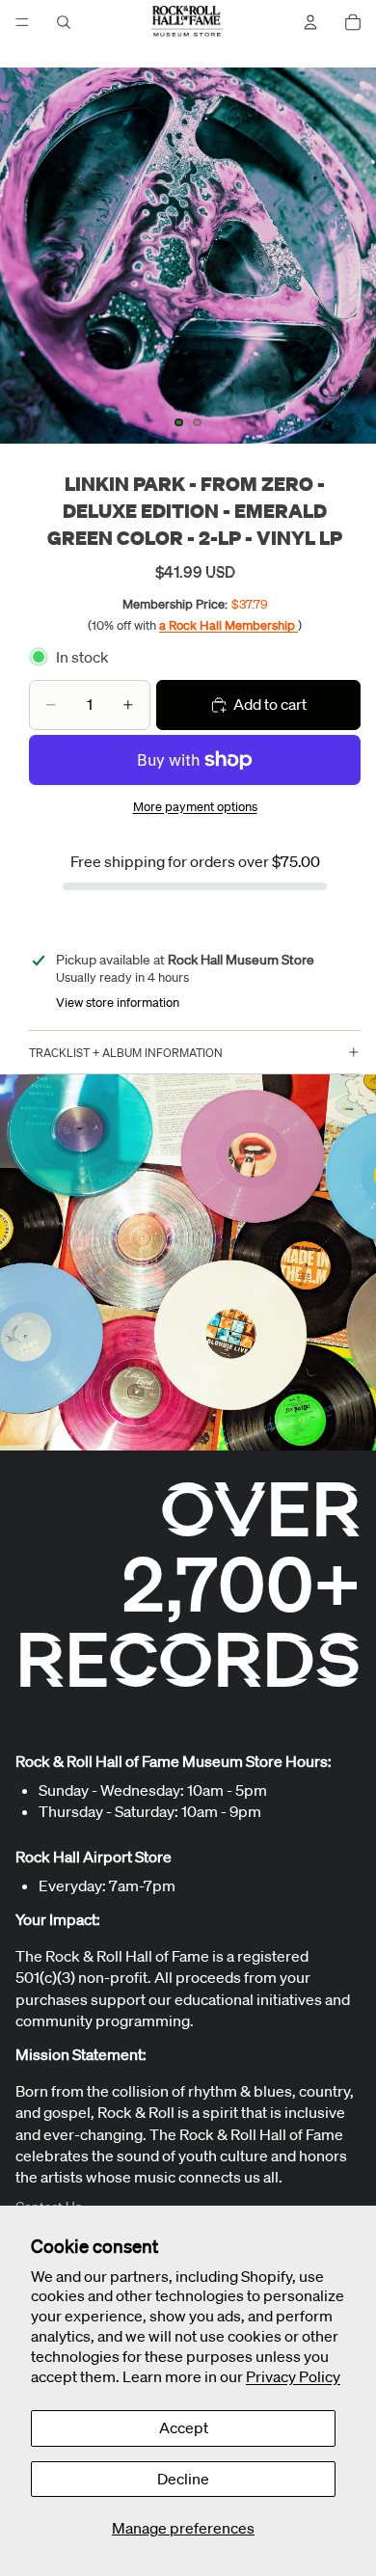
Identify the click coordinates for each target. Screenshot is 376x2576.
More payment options (195, 807)
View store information (118, 1003)
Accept (184, 2427)
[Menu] (22, 22)
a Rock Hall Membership (228, 625)
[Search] (64, 22)
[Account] (310, 22)
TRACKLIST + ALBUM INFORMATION (126, 1053)
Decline (183, 2479)
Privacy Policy (293, 2376)
